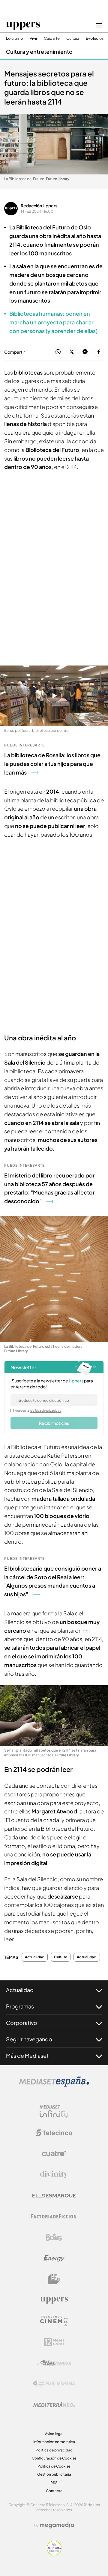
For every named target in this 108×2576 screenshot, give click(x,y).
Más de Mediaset (27, 2056)
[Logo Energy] (54, 2258)
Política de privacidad (54, 2450)
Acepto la (38, 1410)
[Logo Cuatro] (54, 2154)
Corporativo (22, 2023)
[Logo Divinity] (54, 2175)
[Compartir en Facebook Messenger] (85, 352)
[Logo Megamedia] (57, 2525)
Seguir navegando (29, 2039)
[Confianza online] (54, 2554)
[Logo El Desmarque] (54, 2196)
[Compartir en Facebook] (99, 352)
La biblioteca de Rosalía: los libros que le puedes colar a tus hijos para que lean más (52, 764)
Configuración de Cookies (54, 2458)
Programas (20, 2006)
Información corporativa (54, 2442)
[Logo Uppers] (54, 2300)
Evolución (95, 38)
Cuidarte (52, 38)
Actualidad (35, 1957)
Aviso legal (54, 2434)
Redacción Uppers (39, 206)
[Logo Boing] (54, 2237)
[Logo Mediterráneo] (54, 2405)
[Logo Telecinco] (54, 2133)
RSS (54, 2483)
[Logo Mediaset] (54, 2085)
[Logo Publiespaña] (54, 2384)
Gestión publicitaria (54, 2474)
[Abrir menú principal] (99, 25)
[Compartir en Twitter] (72, 352)
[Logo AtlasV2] (54, 2363)
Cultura (73, 38)
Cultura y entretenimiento (39, 52)
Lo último (15, 38)
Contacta (54, 2491)
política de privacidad (46, 1410)
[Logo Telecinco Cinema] (54, 2321)
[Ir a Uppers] (23, 25)
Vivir (33, 38)
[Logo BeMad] (54, 2279)
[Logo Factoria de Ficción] (54, 2216)
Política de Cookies (54, 2466)
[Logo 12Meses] (54, 2342)
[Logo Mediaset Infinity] (54, 2112)
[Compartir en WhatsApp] (58, 352)
